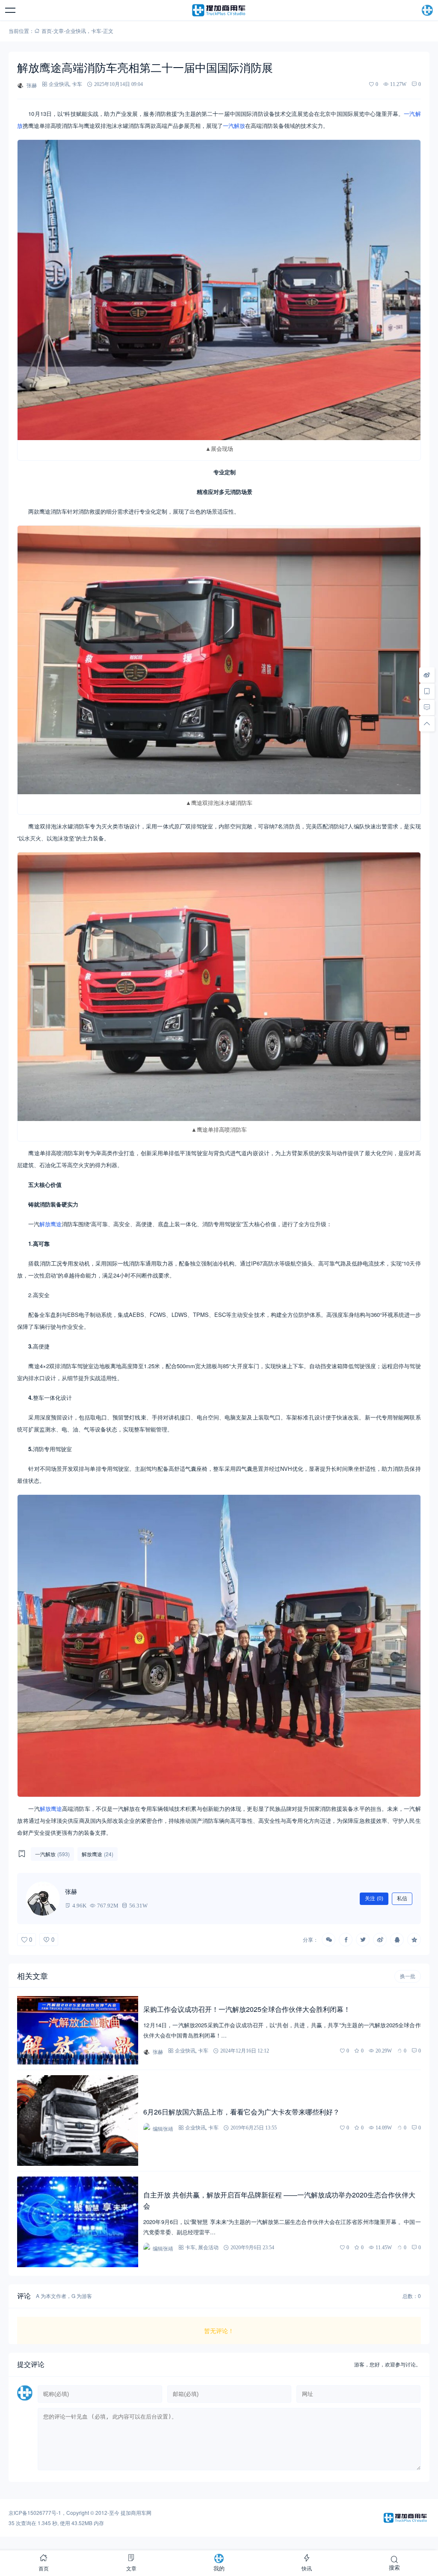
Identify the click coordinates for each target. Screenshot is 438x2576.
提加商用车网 (136, 2512)
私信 (402, 1899)
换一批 (408, 1976)
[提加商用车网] (219, 10)
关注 (374, 1899)
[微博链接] (427, 675)
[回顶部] (427, 724)
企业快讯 (76, 31)
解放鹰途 (50, 1224)
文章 (59, 31)
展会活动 (208, 2247)
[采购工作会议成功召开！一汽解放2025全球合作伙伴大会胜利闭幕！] (78, 2030)
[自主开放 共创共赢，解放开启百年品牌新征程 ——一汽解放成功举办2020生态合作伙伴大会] (78, 2222)
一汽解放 (234, 126)
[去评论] (427, 707)
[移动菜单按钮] (11, 10)
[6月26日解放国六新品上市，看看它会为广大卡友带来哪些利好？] (78, 2121)
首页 (47, 31)
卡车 (96, 31)
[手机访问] (427, 691)
